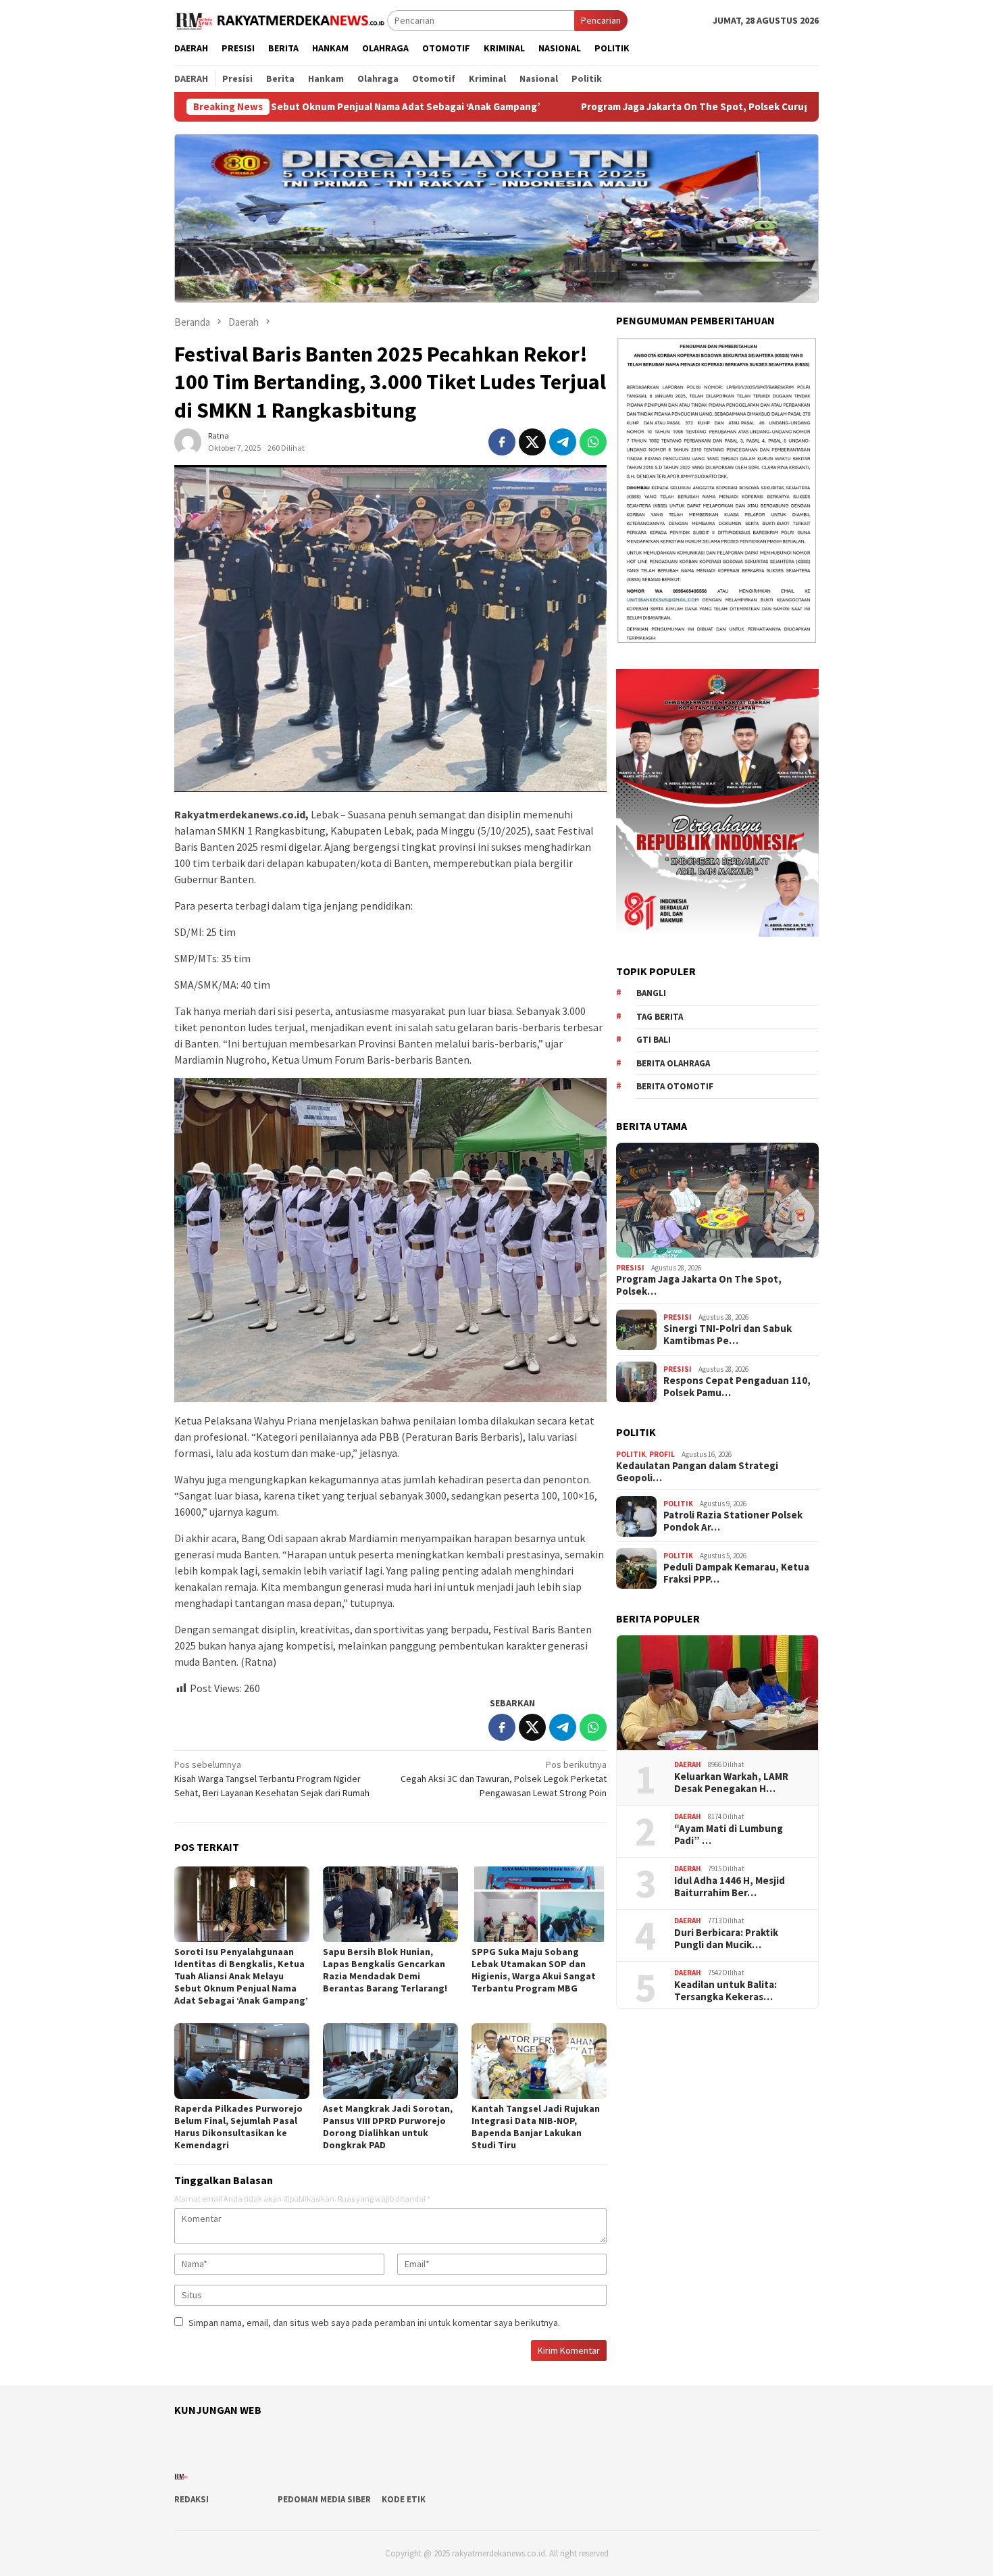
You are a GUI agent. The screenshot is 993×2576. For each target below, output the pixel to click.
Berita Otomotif (675, 1087)
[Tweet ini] (532, 442)
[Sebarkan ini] (502, 442)
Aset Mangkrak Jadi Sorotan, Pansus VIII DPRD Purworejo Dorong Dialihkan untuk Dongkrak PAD (388, 2127)
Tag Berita (660, 1017)
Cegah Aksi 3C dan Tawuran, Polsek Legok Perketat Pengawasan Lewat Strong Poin (504, 1779)
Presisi (630, 1268)
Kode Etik (404, 2499)
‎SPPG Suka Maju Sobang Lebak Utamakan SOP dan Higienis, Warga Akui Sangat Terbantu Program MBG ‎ (534, 1970)
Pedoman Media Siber (324, 2499)
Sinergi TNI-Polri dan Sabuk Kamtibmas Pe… (728, 1335)
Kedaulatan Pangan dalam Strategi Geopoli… (697, 1472)
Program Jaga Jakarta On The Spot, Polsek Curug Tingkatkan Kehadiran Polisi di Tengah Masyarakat (649, 107)
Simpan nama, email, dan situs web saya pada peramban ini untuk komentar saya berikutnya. (374, 2323)
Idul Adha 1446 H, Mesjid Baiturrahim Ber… (730, 1887)
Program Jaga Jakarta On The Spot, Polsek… (699, 1286)
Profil (662, 1454)
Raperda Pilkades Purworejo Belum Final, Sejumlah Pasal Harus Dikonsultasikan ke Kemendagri (238, 2127)
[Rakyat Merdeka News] (281, 20)
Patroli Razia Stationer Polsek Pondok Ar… (733, 1522)
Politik (631, 1454)
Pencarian (601, 20)
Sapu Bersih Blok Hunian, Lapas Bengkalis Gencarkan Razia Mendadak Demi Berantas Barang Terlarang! (385, 1970)
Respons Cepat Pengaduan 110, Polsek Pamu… (737, 1387)
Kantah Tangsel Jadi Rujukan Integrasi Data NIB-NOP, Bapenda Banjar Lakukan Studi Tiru (536, 2127)
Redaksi (192, 2499)
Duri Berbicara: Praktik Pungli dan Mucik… (726, 1939)
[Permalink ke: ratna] (188, 441)
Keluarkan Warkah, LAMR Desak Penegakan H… (731, 1783)
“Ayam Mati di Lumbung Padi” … (729, 1835)
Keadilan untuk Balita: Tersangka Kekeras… (725, 1991)
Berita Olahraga (673, 1063)
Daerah (688, 1765)
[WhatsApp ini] (593, 442)
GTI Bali (654, 1040)
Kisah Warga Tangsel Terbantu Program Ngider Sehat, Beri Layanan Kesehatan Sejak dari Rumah (272, 1779)
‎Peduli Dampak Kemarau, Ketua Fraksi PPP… (736, 1574)
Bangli (651, 994)
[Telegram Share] (563, 442)
